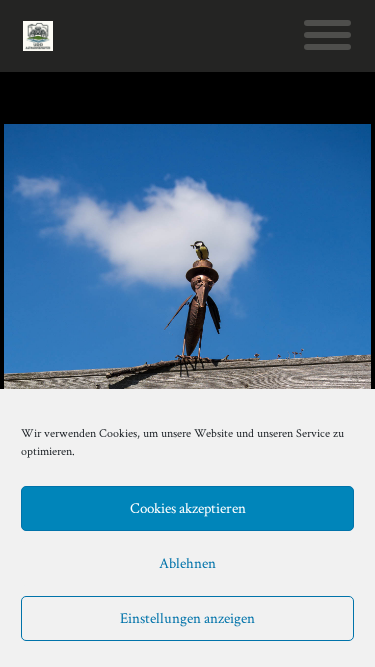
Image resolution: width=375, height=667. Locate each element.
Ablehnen (187, 563)
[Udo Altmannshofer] (38, 36)
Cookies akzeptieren (188, 508)
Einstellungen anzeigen (187, 618)
